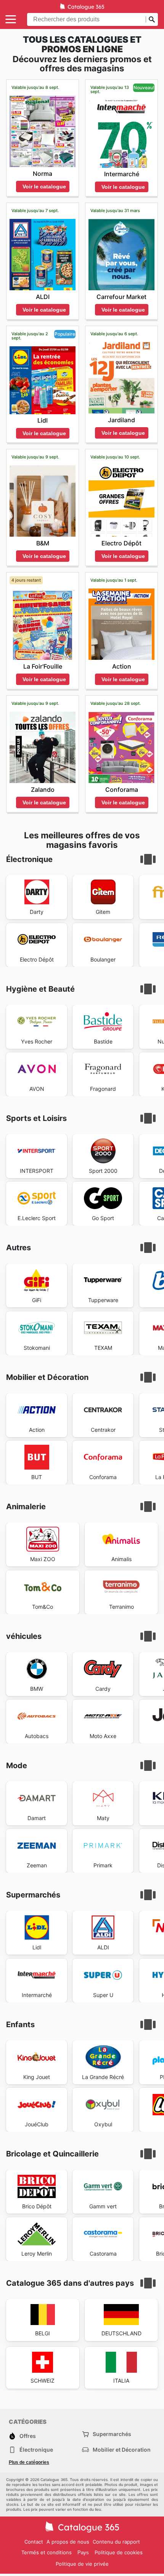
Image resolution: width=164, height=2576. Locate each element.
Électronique (36, 2450)
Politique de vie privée (82, 2564)
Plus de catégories (29, 2462)
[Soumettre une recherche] (152, 19)
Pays (83, 2553)
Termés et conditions (47, 2552)
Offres (28, 2436)
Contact (34, 2542)
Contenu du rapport (116, 2542)
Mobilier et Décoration (122, 2450)
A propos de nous (68, 2542)
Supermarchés (112, 2434)
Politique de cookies (119, 2552)
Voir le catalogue (44, 187)
